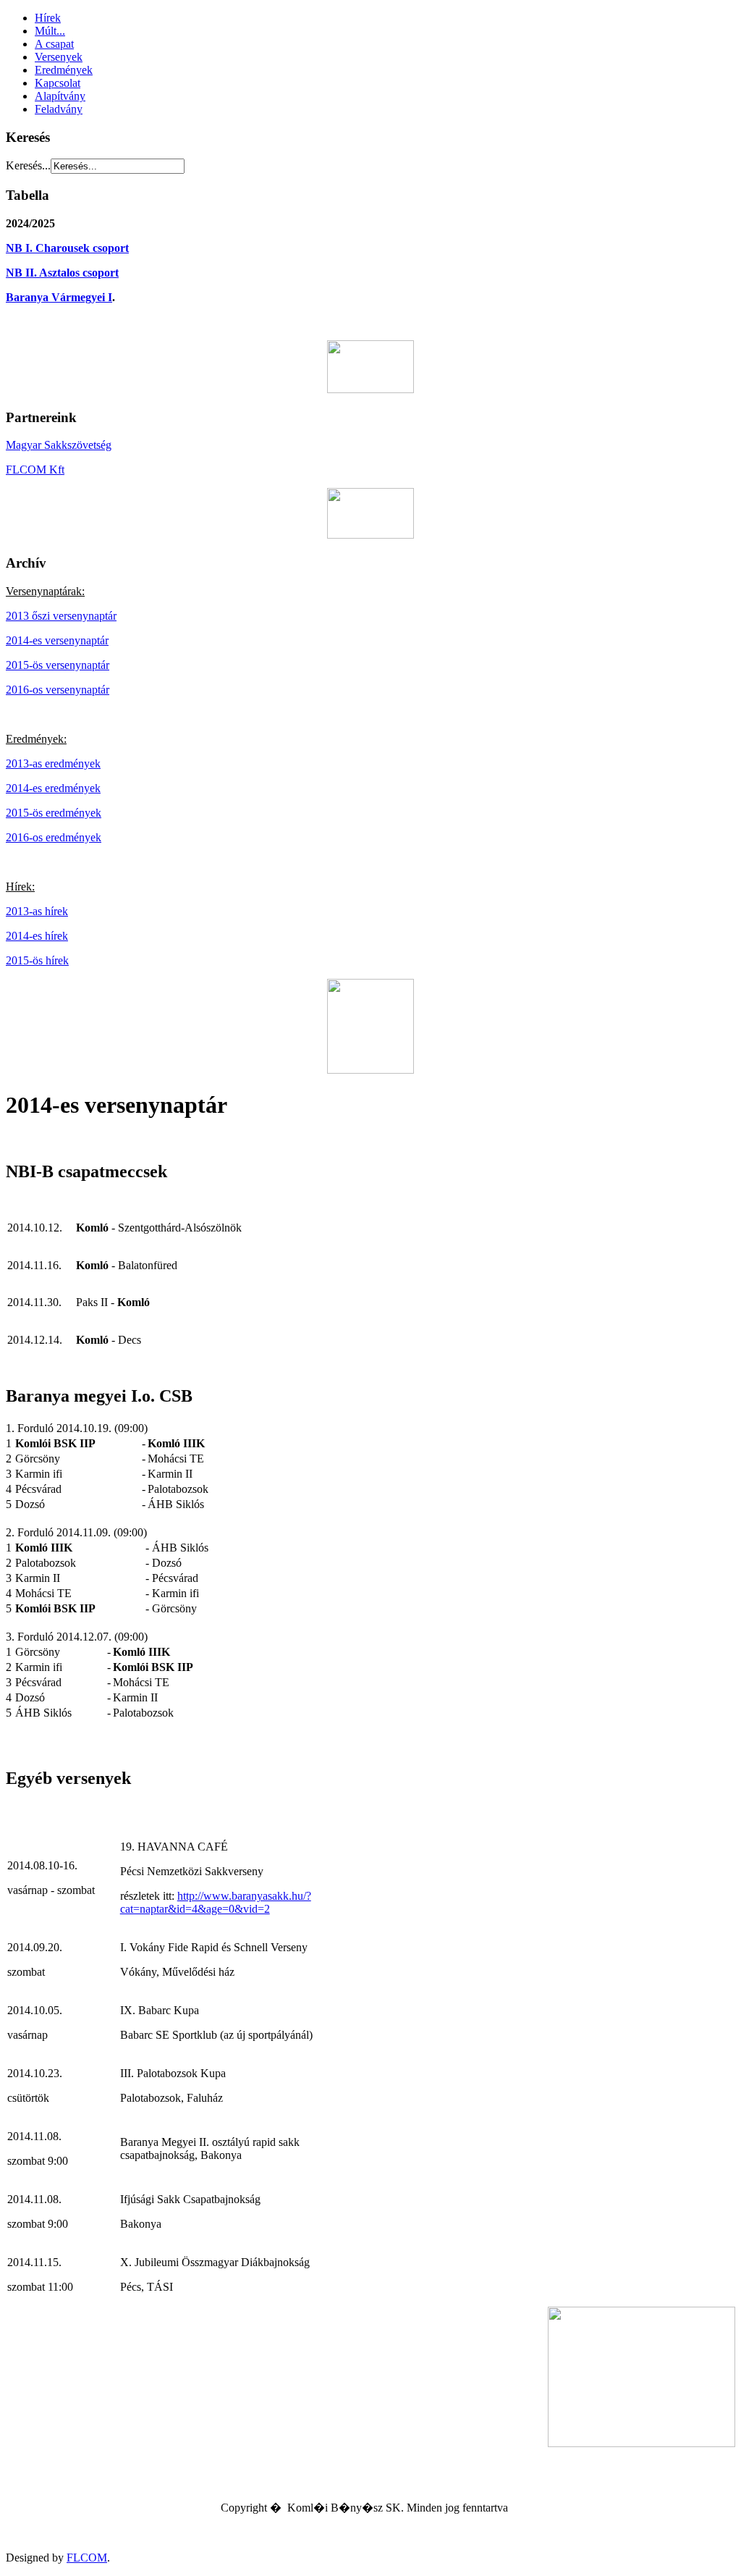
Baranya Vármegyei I (59, 297)
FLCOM (87, 2558)
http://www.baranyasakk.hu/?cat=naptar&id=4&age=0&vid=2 (216, 1902)
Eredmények (64, 70)
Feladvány (59, 109)
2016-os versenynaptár (58, 690)
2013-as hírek (37, 911)
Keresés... (28, 165)
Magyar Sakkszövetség (59, 445)
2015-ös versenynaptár (58, 665)
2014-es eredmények (53, 788)
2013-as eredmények (53, 763)
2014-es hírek (37, 936)
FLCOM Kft (35, 470)
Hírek (48, 18)
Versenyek (59, 57)
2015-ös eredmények (54, 813)
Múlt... (50, 31)
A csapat (54, 44)
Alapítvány (60, 96)
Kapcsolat (58, 83)
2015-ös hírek (37, 960)
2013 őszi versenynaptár (61, 616)
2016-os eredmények (54, 837)
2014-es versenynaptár (57, 640)
